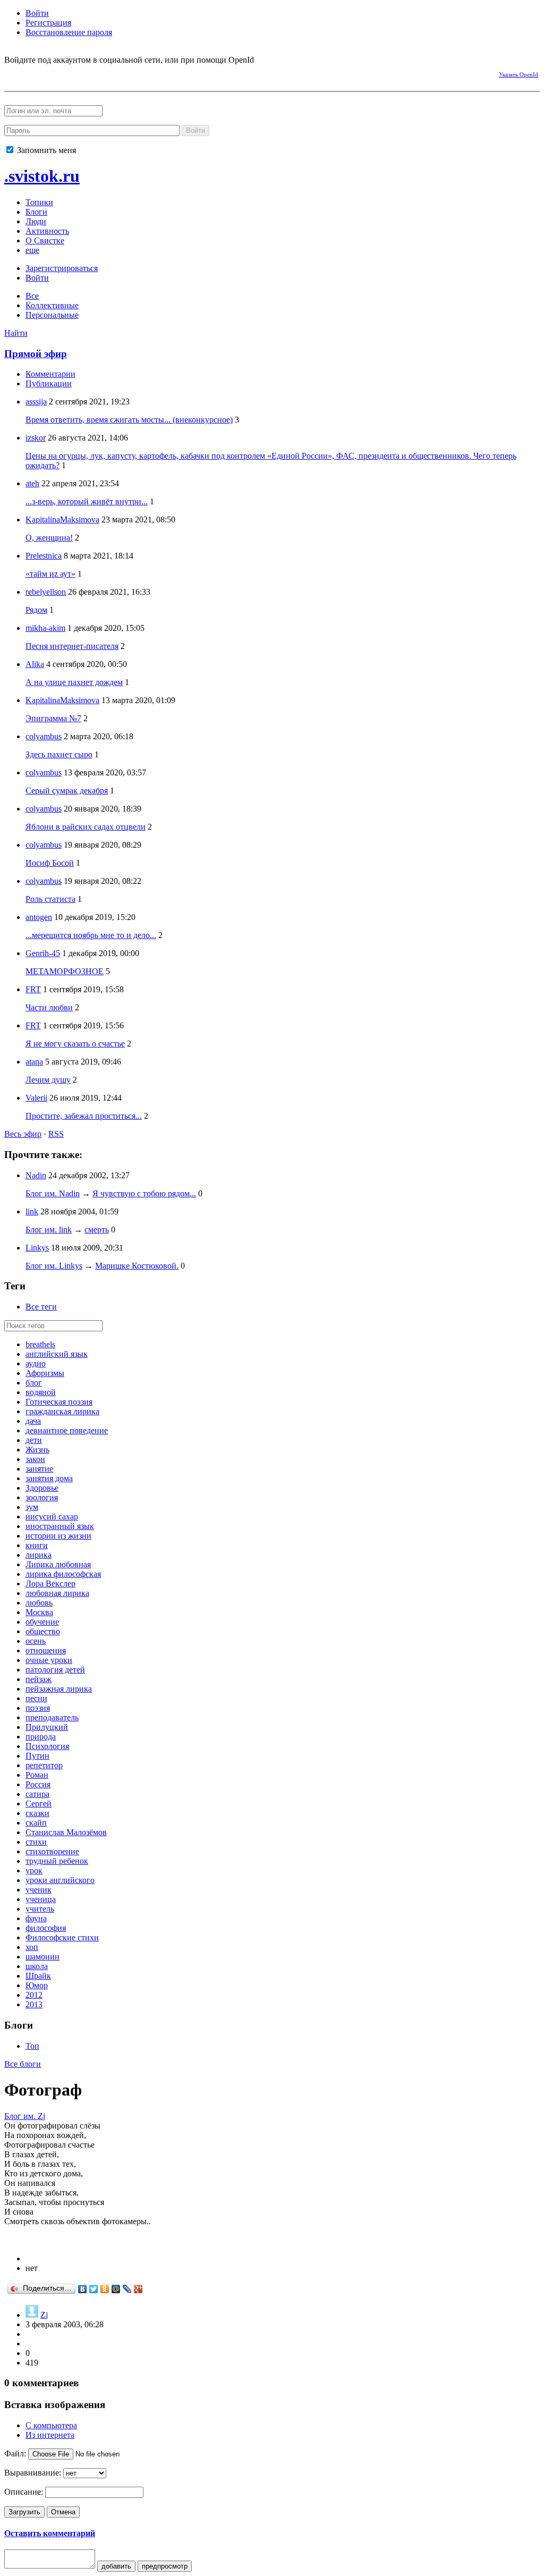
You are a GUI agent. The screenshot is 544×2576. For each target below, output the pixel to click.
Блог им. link (49, 1230)
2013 (34, 2004)
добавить (116, 2566)
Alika (35, 664)
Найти (16, 333)
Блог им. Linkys (54, 1266)
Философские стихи (62, 1937)
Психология (47, 1746)
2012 (34, 1995)
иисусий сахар (52, 1517)
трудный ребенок (57, 1861)
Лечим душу (48, 1080)
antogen (39, 917)
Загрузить (24, 2512)
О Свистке (45, 240)
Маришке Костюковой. (137, 1266)
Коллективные (52, 305)
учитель (40, 1909)
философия (46, 1928)
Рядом (36, 610)
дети (34, 1440)
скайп (36, 1823)
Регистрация (48, 23)
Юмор (37, 1985)
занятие (39, 1469)
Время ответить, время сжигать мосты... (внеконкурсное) (129, 420)
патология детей (55, 1670)
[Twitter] (94, 2289)
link (32, 1211)
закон (35, 1459)
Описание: (24, 2492)
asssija (36, 402)
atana (34, 1062)
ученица (41, 1899)
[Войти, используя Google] (87, 73)
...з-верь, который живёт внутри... (87, 501)
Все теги (41, 1307)
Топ (32, 2046)
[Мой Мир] (116, 2289)
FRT (33, 989)
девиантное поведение (67, 1430)
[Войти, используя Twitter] (68, 73)
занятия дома (49, 1478)
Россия (38, 1784)
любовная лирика (57, 1593)
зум (32, 1507)
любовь (39, 1603)
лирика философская (63, 1574)
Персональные (52, 315)
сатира (37, 1794)
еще (32, 250)
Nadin (36, 1175)
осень (36, 1641)
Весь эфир (23, 1134)
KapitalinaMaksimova (62, 520)
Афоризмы (45, 1373)
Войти (37, 13)
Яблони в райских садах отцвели (86, 827)
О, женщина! (49, 538)
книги (37, 1545)
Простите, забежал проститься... (84, 1116)
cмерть (97, 1230)
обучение (42, 1622)
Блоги (36, 212)
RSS (56, 1134)
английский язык (57, 1354)
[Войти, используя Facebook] (12, 73)
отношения (46, 1650)
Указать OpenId (518, 74)
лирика (39, 1555)
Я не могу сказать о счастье (75, 1044)
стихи (36, 1842)
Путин (37, 1756)
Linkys (37, 1248)
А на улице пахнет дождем (74, 682)
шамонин (42, 1957)
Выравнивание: (33, 2473)
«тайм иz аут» (50, 574)
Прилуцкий (47, 1727)
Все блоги (23, 2064)
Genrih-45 (43, 953)
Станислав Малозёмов (66, 1832)
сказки (37, 1813)
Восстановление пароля (69, 32)
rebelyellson (46, 592)
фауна (36, 1918)
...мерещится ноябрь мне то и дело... (91, 935)
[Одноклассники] (105, 2289)
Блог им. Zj (25, 2116)
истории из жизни (58, 1536)
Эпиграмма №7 (53, 718)
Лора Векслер (50, 1583)
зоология (42, 1497)
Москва (39, 1612)
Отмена (63, 2512)
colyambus (44, 736)
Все (32, 296)
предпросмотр (165, 2566)
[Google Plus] (138, 2289)
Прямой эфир (36, 354)
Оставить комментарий (50, 2533)
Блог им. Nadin (53, 1193)
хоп (32, 1947)
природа (41, 1737)
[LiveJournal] (127, 2289)
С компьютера (51, 2425)
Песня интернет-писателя (72, 646)
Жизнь (37, 1450)
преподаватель (52, 1717)
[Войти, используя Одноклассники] (49, 73)
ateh (32, 483)
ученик (39, 1890)
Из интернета (50, 2435)
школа (37, 1966)
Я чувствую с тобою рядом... (144, 1193)
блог (34, 1383)
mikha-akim (45, 628)
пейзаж (39, 1679)
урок (34, 1870)
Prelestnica (44, 556)
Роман (37, 1775)
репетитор (44, 1765)
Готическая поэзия (59, 1402)
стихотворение (52, 1851)
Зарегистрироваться (62, 268)
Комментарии (50, 374)
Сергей (39, 1804)
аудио (36, 1363)
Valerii (36, 1098)
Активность (47, 231)
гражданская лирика (62, 1411)
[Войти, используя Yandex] (105, 73)
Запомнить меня (45, 150)
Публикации (49, 383)
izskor (36, 438)
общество (43, 1631)
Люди (36, 221)
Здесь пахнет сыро (59, 754)
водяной (41, 1392)
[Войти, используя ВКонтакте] (31, 73)
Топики (39, 202)
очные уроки (49, 1660)
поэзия (38, 1708)
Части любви (49, 1007)
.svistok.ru (42, 176)
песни (36, 1698)
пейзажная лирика (59, 1689)
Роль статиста (50, 899)
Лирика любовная (58, 1564)
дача (33, 1421)
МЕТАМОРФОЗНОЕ (65, 971)
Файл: (15, 2453)
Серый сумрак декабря (67, 791)
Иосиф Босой (50, 863)
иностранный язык (60, 1526)
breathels (40, 1344)
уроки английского (60, 1880)
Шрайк (38, 1976)
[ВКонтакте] (83, 2289)
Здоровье (42, 1488)
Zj (44, 2315)
